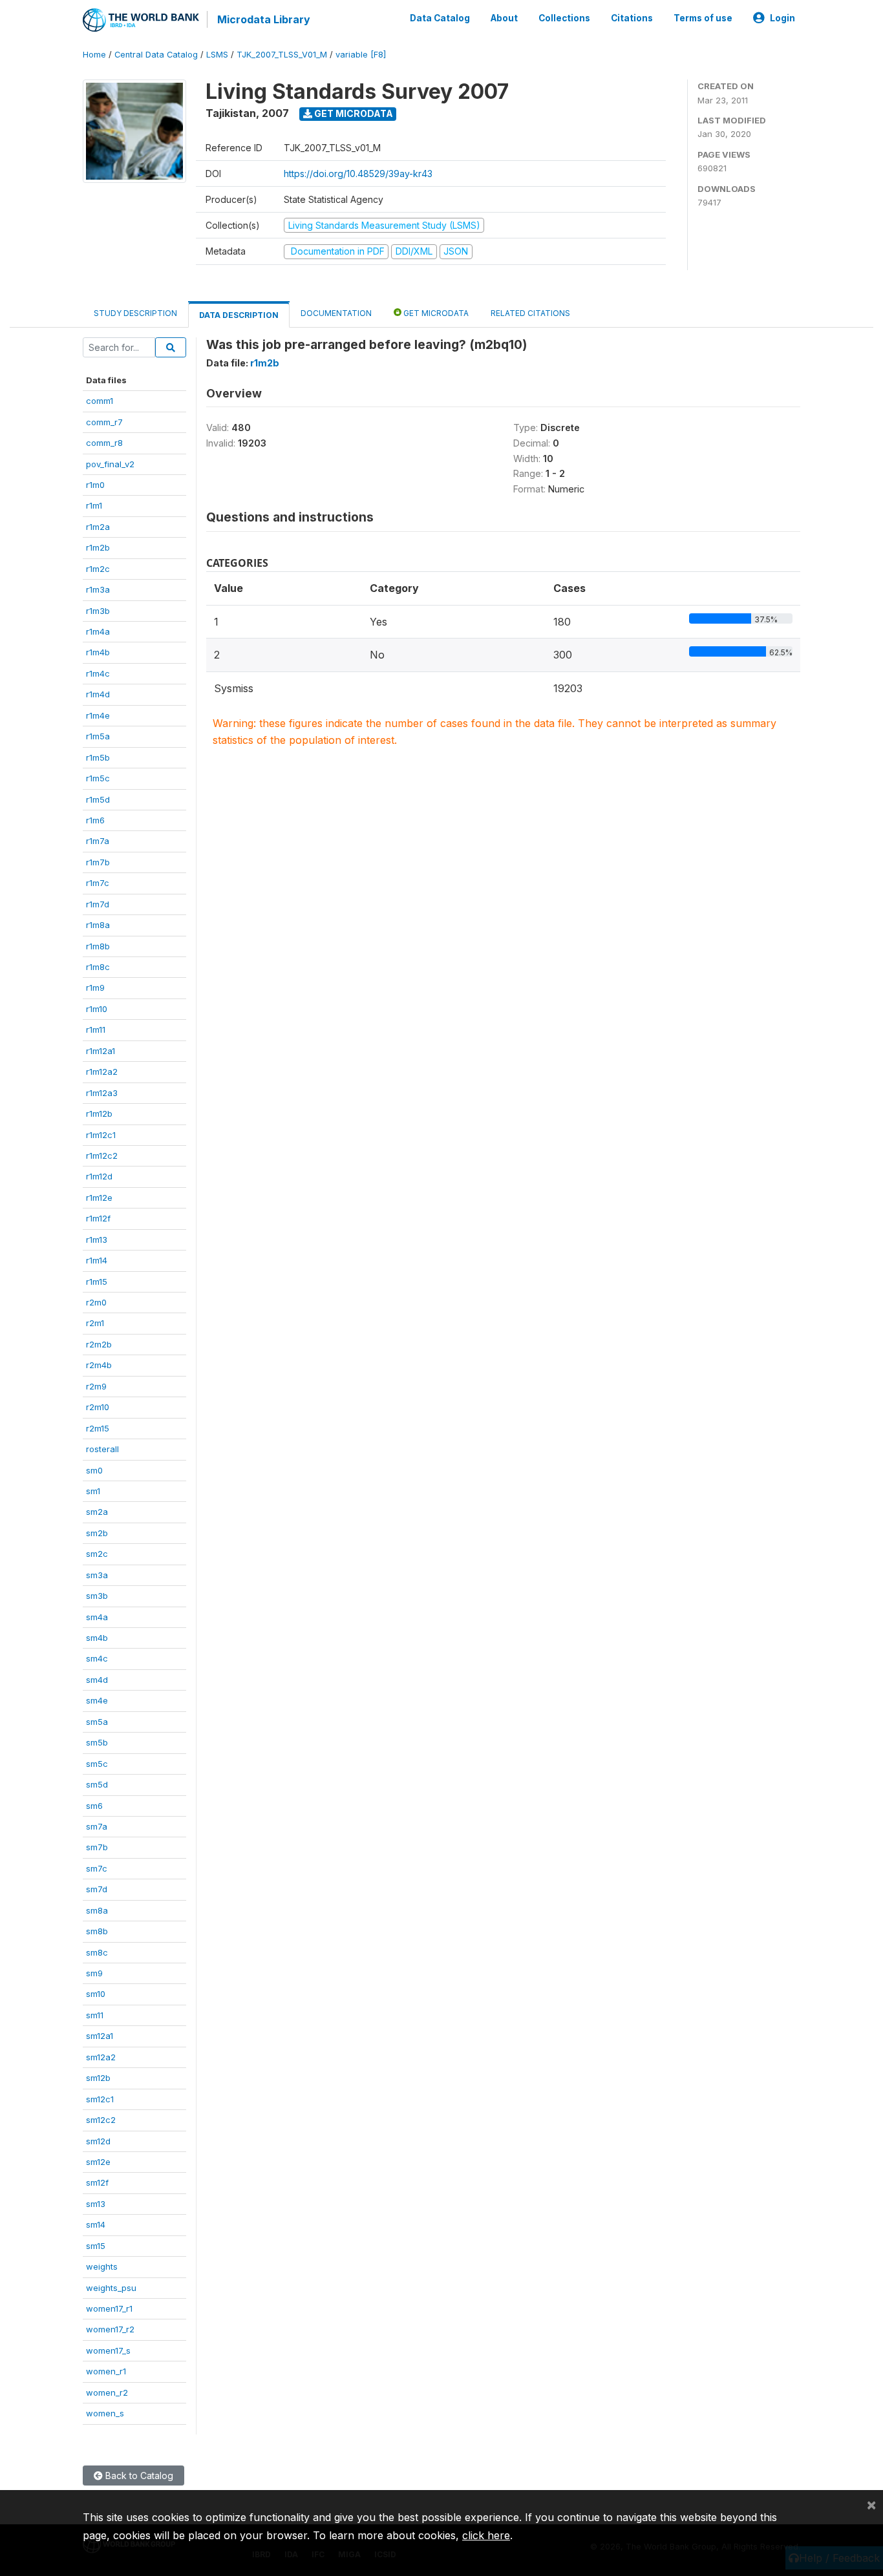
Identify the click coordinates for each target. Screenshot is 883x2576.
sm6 (94, 1806)
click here (486, 2535)
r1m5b (98, 757)
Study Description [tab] (135, 313)
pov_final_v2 (110, 464)
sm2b (97, 1533)
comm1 (100, 401)
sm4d (97, 1680)
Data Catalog (440, 18)
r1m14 (97, 1260)
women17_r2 (110, 2329)
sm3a (97, 1575)
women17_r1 (109, 2308)
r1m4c (98, 673)
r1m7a (98, 841)
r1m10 (97, 1009)
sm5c (97, 1764)
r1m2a (98, 527)
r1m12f (98, 1218)
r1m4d (98, 694)
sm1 (93, 1491)
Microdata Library (264, 19)
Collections (564, 18)
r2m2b (99, 1344)
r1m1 (94, 505)
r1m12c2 (102, 1156)
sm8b (97, 1931)
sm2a (97, 1512)
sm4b (97, 1638)
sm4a (97, 1617)
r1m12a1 (101, 1051)
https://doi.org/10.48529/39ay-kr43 (358, 174)
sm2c (97, 1554)
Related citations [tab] (530, 313)
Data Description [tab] (239, 315)
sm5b (97, 1742)
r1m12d (99, 1176)
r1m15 (97, 1282)
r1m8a (98, 925)
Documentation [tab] (336, 313)
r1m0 (95, 485)
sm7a (97, 1826)
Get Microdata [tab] (435, 313)
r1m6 (95, 820)
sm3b (97, 1596)
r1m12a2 (102, 1072)
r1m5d (98, 799)
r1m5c (98, 778)
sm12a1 (100, 2036)
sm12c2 (101, 2120)
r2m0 (96, 1302)
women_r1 (106, 2371)
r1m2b (98, 547)
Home (94, 55)
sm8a (97, 1910)
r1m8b (98, 946)
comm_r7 (104, 422)
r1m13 (97, 1240)
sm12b (98, 2078)
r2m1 (95, 1323)
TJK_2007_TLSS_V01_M (282, 55)
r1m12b (99, 1114)
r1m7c (98, 883)
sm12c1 (100, 2099)
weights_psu (111, 2288)
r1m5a (98, 736)
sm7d (97, 1889)
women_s (105, 2413)
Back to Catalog (138, 2476)
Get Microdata (353, 113)
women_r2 (107, 2392)
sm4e (97, 1700)
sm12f (97, 2182)
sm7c (97, 1868)
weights (102, 2266)
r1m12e (99, 1198)
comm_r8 (104, 443)
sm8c (97, 1952)
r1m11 (96, 1029)
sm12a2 (101, 2057)
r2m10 (98, 1407)
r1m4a (98, 631)
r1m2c (98, 569)
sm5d (97, 1784)
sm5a (97, 1722)
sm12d (98, 2141)
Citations (632, 18)
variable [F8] (361, 55)
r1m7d (98, 904)
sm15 (96, 2246)
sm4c (97, 1658)
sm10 (96, 1994)
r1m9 (95, 987)
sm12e (98, 2162)
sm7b (97, 1847)
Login (782, 18)
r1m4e (98, 715)
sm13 (96, 2204)
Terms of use (703, 18)
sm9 (94, 1973)
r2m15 (98, 1428)
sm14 (96, 2224)
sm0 (94, 1470)
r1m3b (98, 611)
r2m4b (99, 1365)
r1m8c (98, 967)
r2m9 (96, 1386)
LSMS (217, 55)
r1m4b (98, 652)
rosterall (102, 1449)
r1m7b (98, 862)
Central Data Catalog (156, 55)
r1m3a (98, 589)
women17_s (108, 2350)
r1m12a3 (102, 1093)
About (504, 18)
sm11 (95, 2015)
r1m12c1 (101, 1135)
